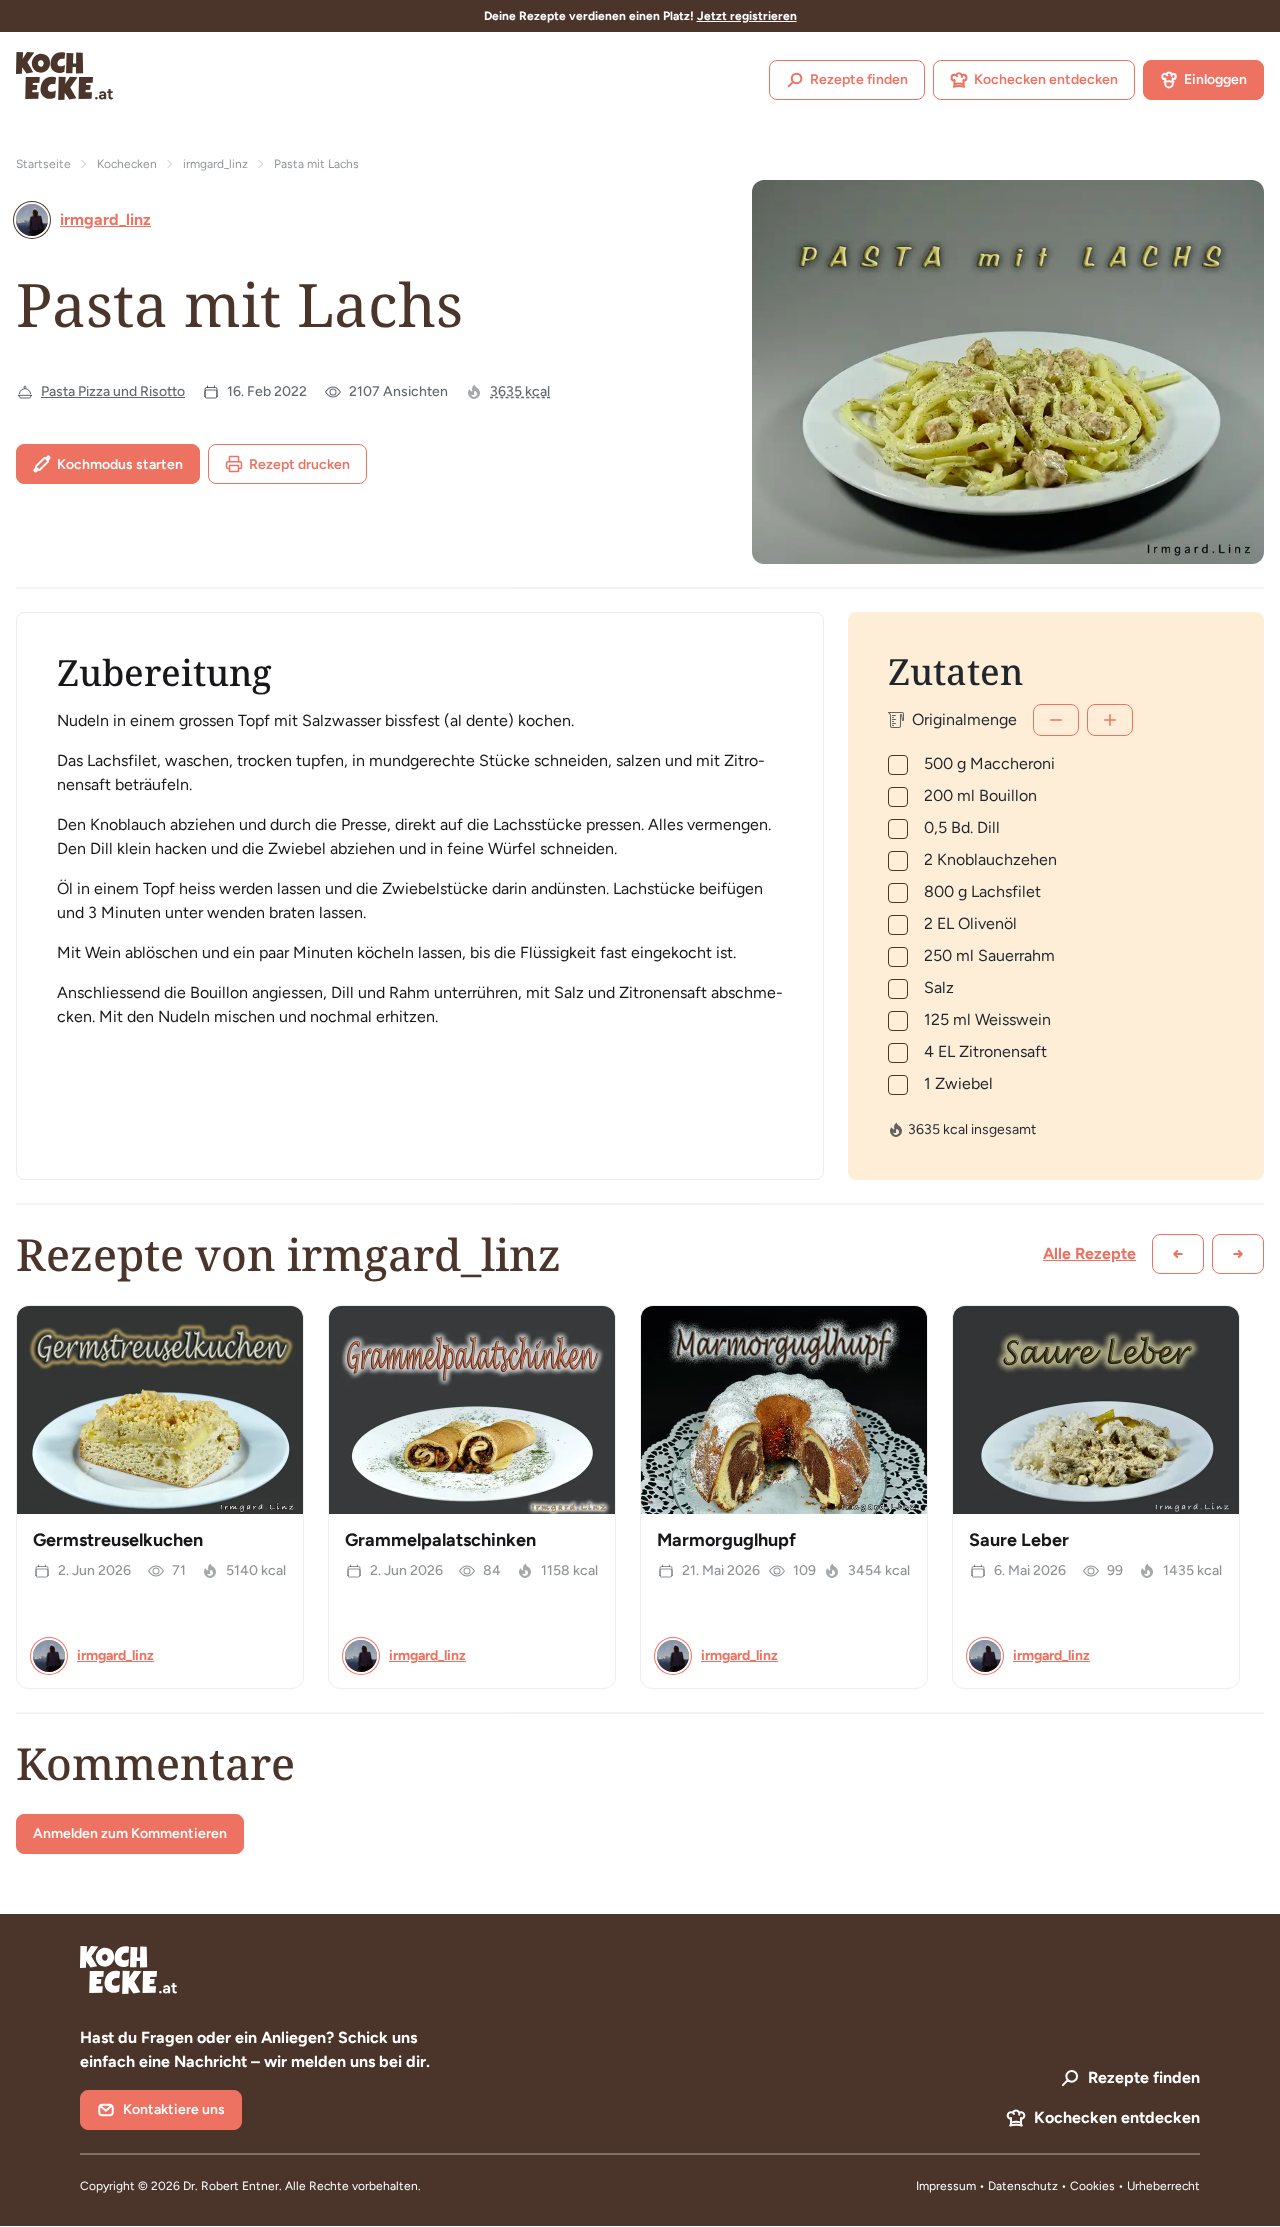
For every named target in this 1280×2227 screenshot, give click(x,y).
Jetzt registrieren (747, 16)
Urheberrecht (1163, 2186)
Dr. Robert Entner (231, 2186)
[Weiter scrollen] (1238, 1254)
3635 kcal (520, 391)
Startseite (43, 164)
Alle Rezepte (1089, 1253)
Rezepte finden (859, 79)
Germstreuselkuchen (118, 1540)
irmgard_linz (215, 164)
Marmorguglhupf (726, 1540)
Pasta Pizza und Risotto (113, 391)
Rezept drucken (299, 464)
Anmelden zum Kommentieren (130, 1833)
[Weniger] (1056, 720)
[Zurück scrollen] (1178, 1254)
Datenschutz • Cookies (1053, 2186)
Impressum (946, 2186)
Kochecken (127, 164)
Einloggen (1215, 79)
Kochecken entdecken (1046, 79)
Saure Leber (1019, 1540)
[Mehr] (1110, 720)
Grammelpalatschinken (440, 1540)
